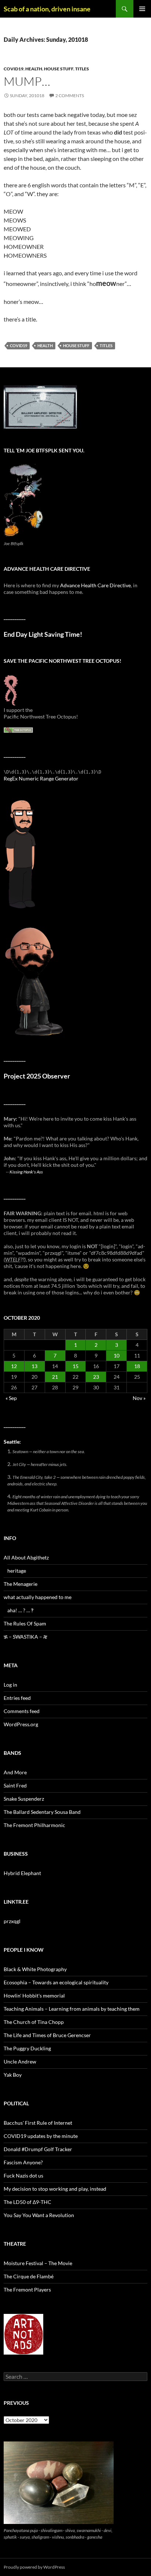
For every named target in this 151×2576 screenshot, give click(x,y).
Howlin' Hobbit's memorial (34, 1996)
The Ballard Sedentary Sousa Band (42, 1812)
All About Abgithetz (26, 1557)
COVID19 (14, 69)
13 (34, 1366)
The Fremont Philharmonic (34, 1825)
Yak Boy (13, 2075)
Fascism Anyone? (23, 2162)
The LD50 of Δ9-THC (27, 2202)
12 (14, 1366)
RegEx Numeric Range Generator (41, 778)
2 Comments (70, 95)
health (34, 69)
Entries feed (17, 1698)
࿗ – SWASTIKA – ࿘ (25, 1637)
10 (117, 1355)
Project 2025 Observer (37, 1076)
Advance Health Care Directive (95, 585)
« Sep (11, 1398)
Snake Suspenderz (24, 1799)
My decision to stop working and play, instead (55, 2189)
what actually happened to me (38, 1597)
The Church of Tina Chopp (34, 2022)
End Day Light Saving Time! (43, 634)
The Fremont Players (27, 2290)
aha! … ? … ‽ (20, 1610)
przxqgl (12, 1921)
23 (96, 1377)
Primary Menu (142, 9)
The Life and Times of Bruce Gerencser (47, 2035)
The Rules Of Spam (25, 1623)
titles (82, 69)
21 (55, 1377)
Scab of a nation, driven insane (47, 9)
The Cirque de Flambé (29, 2276)
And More (15, 1772)
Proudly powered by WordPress (34, 2567)
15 (75, 1366)
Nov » (139, 1398)
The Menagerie (21, 1584)
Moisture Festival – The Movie (38, 2263)
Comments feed (22, 1711)
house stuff (59, 69)
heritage (17, 1571)
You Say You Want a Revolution (39, 2215)
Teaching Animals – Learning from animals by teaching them (72, 2009)
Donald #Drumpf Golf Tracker (38, 2149)
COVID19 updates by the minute (41, 2136)
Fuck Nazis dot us (23, 2176)
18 (137, 1366)
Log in (10, 1685)
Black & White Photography (35, 1969)
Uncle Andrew (20, 2061)
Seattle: (12, 1442)
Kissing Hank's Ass (26, 1172)
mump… (27, 81)
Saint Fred (15, 1785)
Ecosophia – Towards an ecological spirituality (56, 1982)
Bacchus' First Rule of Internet (38, 2123)
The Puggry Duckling (27, 2048)
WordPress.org (21, 1724)
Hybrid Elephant (22, 1873)
